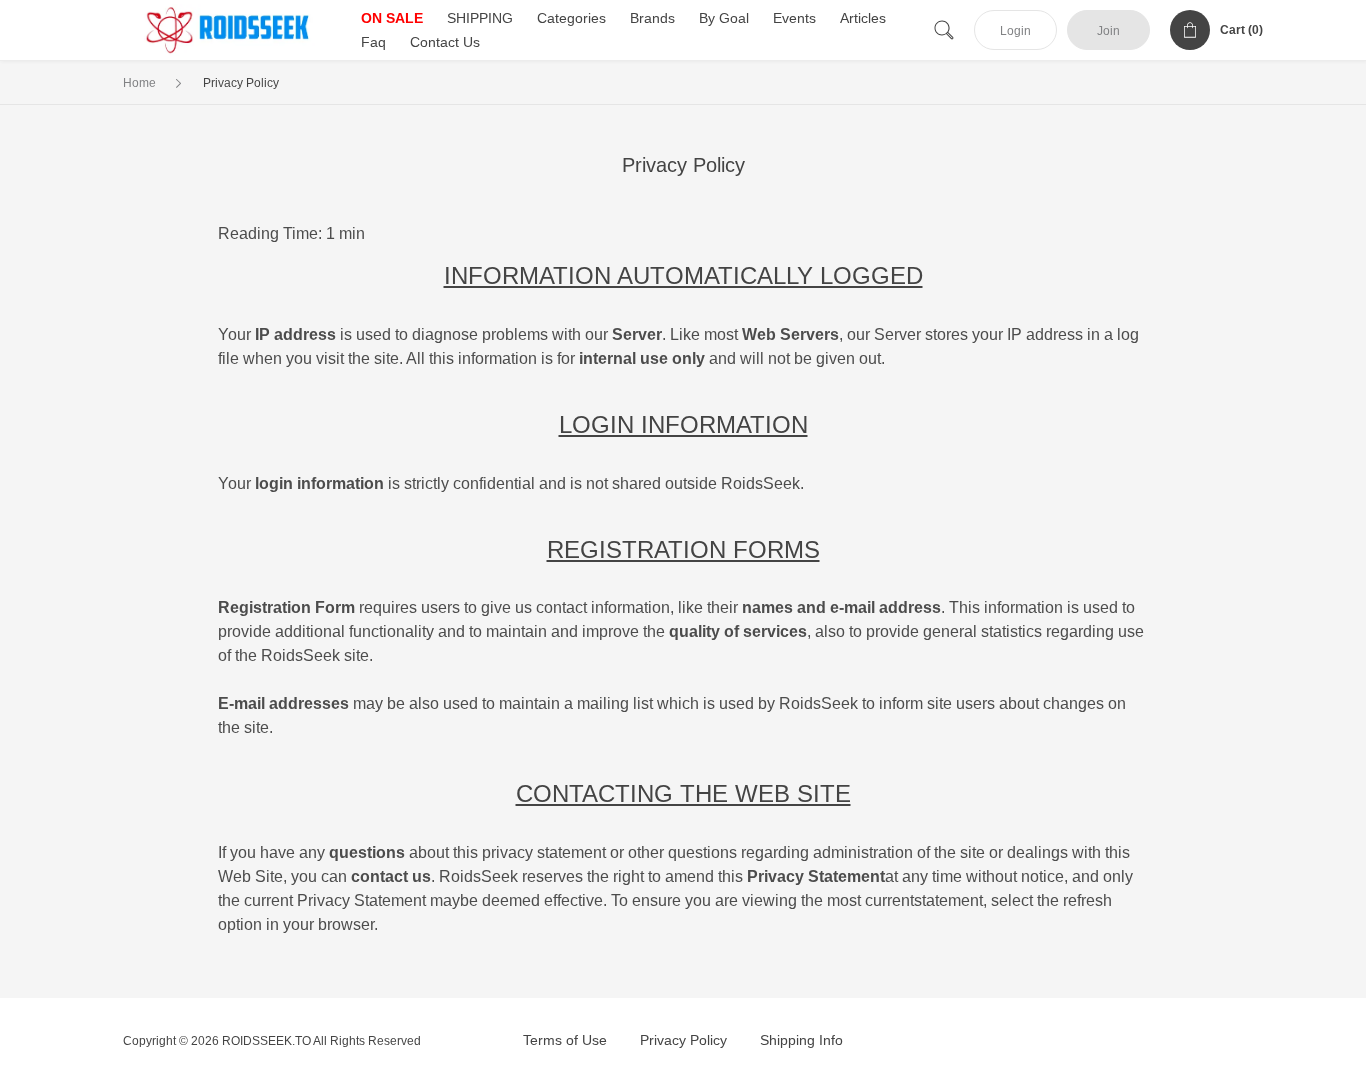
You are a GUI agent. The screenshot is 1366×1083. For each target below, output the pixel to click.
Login (1015, 31)
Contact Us (445, 42)
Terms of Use (565, 1040)
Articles (863, 18)
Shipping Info (801, 1040)
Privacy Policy (683, 1040)
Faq (373, 42)
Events (794, 18)
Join (1108, 31)
